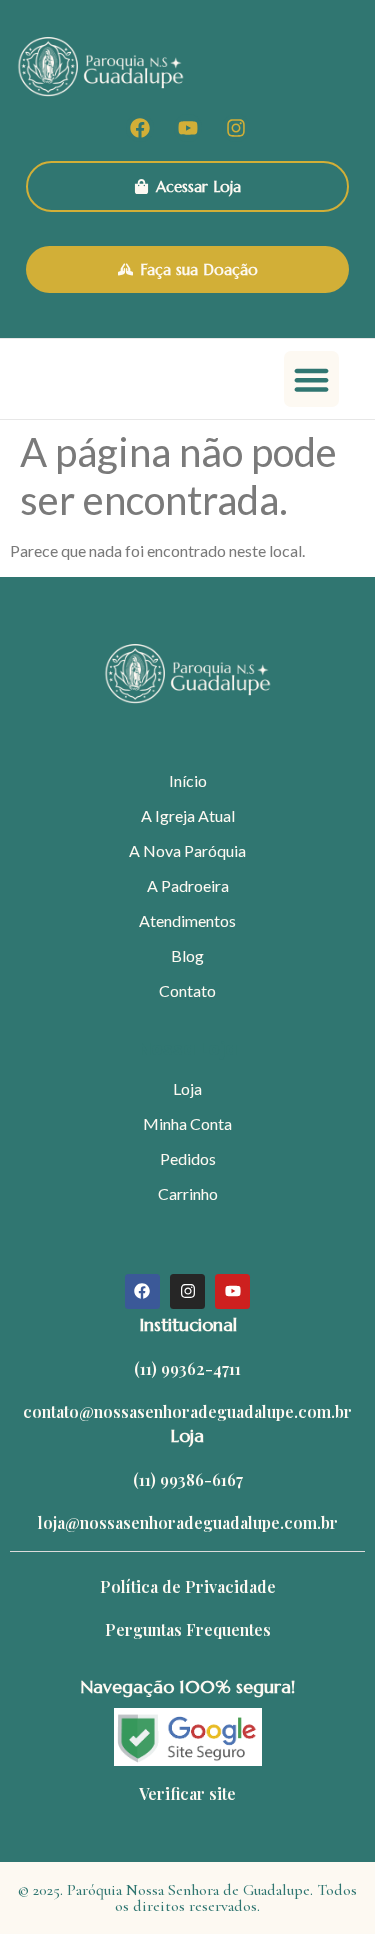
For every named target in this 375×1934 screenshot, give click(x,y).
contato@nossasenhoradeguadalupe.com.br (187, 1411)
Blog (187, 955)
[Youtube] (188, 128)
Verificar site (187, 1793)
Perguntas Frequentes (188, 1629)
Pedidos (188, 1158)
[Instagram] (236, 128)
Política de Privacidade (188, 1586)
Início (188, 780)
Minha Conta (187, 1123)
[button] (312, 379)
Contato (187, 990)
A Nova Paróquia (187, 850)
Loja (187, 1088)
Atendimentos (187, 920)
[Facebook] (140, 128)
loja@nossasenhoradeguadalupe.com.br (188, 1522)
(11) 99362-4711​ (187, 1368)
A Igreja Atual (188, 815)
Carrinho (188, 1193)
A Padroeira (188, 885)
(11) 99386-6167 (188, 1479)
